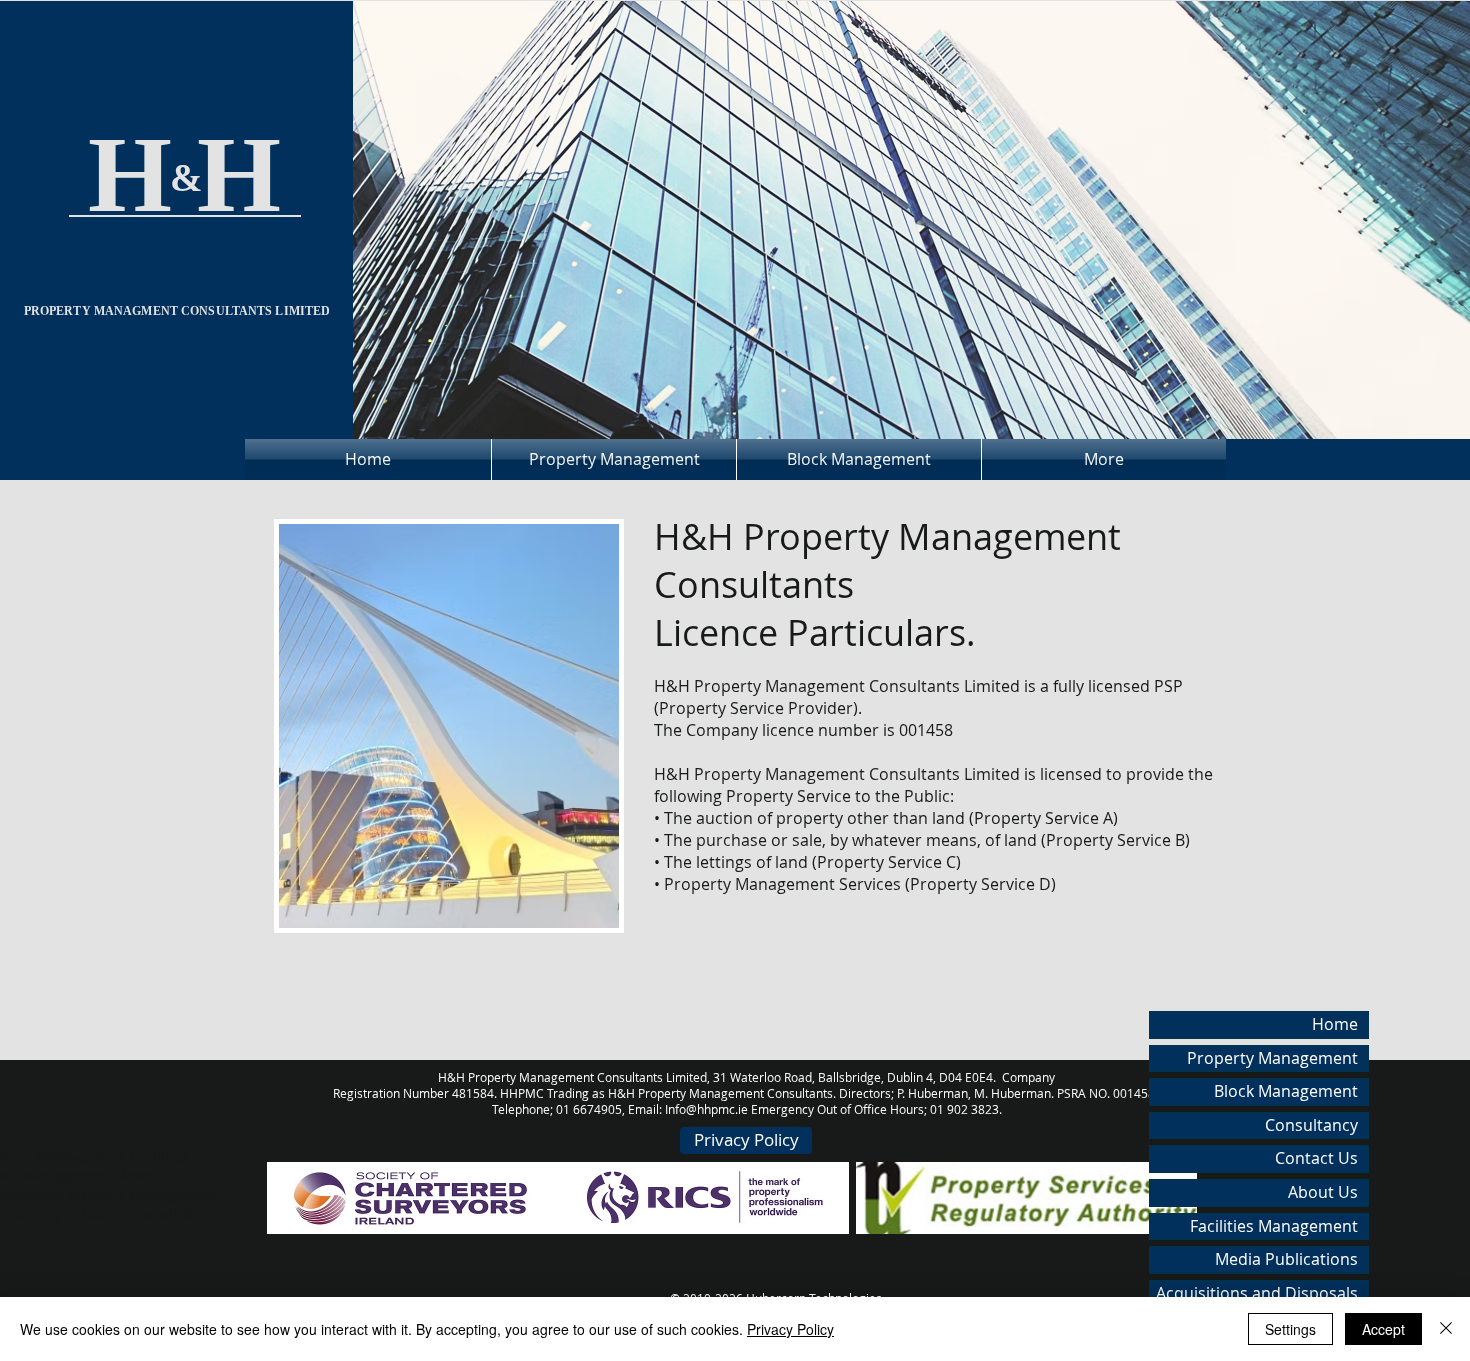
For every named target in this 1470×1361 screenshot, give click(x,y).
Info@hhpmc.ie (706, 1109)
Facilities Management (1274, 1226)
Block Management (1286, 1091)
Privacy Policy (790, 1329)
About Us (1323, 1192)
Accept (1383, 1329)
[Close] (1446, 1329)
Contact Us (1316, 1158)
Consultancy (1311, 1125)
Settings (1290, 1329)
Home (1335, 1024)
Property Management (1272, 1058)
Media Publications (1286, 1259)
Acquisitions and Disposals (1257, 1293)
